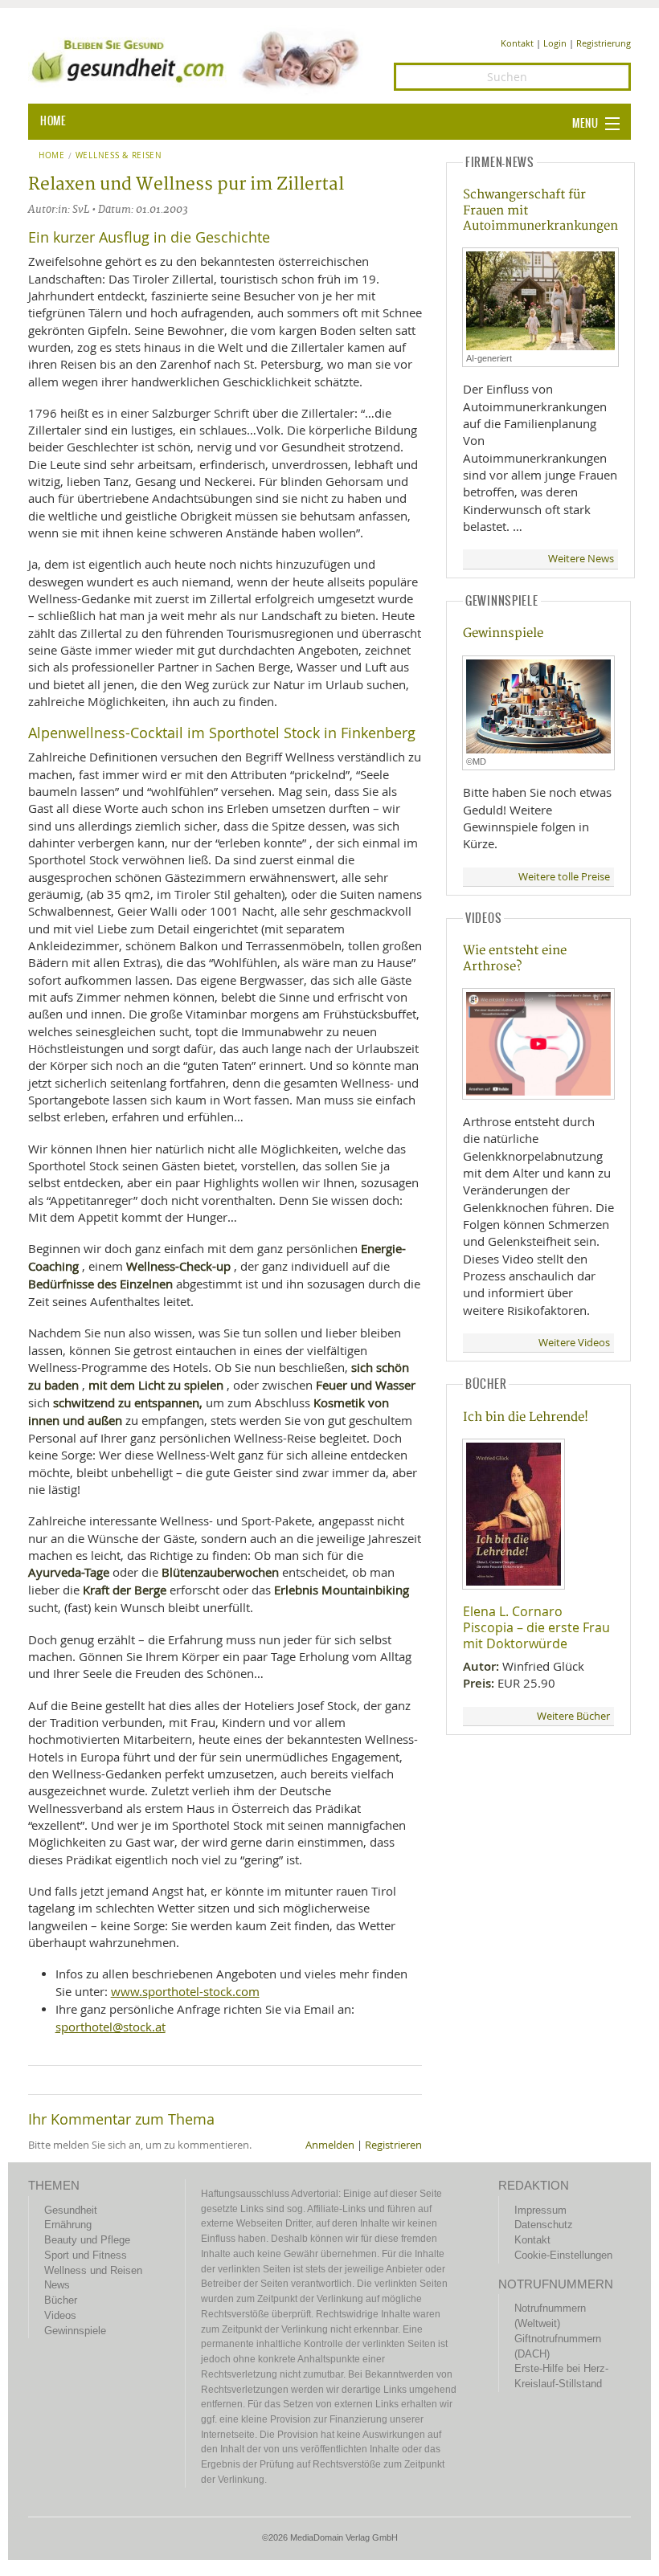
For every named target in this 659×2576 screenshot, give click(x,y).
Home (52, 156)
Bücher (61, 2300)
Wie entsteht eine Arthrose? (515, 958)
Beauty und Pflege (87, 2240)
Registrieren (393, 2145)
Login (555, 43)
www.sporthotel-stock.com (185, 1991)
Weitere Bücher (573, 1716)
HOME (53, 121)
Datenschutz (544, 2225)
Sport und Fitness (86, 2255)
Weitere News (581, 559)
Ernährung (68, 2225)
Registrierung (604, 43)
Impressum (540, 2210)
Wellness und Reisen (93, 2270)
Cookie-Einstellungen (563, 2255)
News (57, 2285)
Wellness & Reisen (119, 156)
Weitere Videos (574, 1343)
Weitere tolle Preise (564, 877)
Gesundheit (71, 2210)
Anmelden (330, 2145)
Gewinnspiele (503, 633)
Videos (60, 2315)
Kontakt (517, 43)
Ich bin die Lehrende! (526, 1417)
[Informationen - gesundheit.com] (199, 59)
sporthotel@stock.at (111, 2027)
